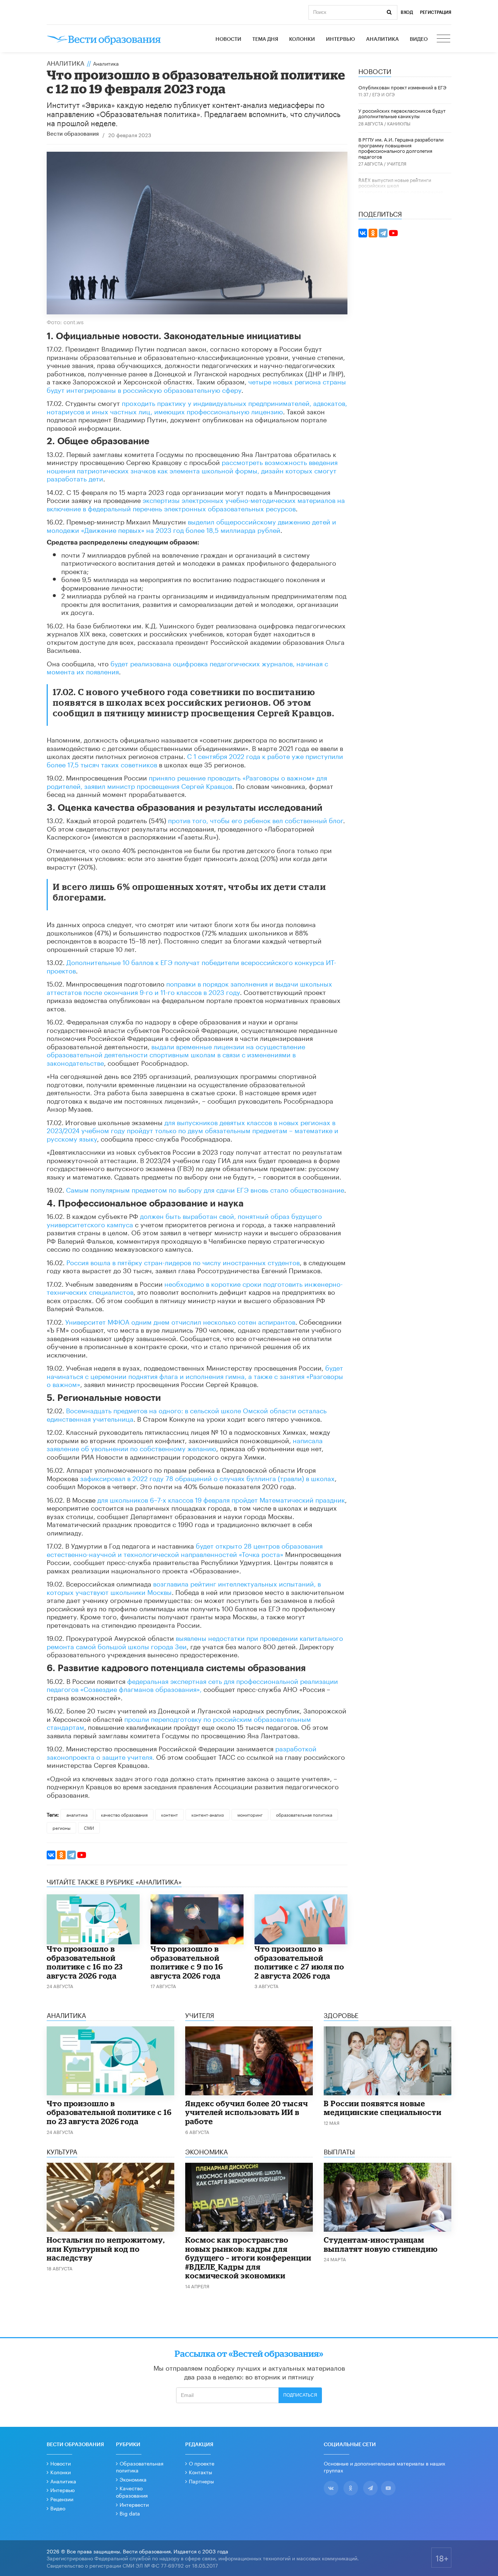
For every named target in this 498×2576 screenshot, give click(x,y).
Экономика (133, 2479)
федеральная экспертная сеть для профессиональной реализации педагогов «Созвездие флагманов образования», (192, 1684)
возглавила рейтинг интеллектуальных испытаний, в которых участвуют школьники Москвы (184, 1587)
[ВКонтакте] (51, 1855)
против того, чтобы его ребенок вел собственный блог (256, 820)
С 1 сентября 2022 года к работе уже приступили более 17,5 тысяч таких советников (195, 760)
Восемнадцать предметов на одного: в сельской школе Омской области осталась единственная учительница (187, 1414)
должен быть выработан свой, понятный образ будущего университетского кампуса (184, 1219)
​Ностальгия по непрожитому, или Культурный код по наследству (106, 2249)
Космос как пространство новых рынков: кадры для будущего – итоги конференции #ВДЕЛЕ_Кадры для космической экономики (248, 2258)
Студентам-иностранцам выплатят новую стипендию (381, 2244)
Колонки (302, 39)
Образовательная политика (140, 2467)
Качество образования (415, 192)
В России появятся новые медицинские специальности (383, 2108)
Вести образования (73, 134)
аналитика (77, 1814)
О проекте (202, 2463)
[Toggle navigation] (444, 39)
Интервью (341, 39)
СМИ (89, 1827)
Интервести (134, 2504)
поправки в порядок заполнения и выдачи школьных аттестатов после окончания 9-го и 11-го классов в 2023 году (189, 987)
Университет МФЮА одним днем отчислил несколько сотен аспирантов (180, 1321)
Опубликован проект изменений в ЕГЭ (402, 87)
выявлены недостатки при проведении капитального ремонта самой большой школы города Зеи (195, 1641)
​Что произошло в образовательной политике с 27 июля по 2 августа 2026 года (299, 1962)
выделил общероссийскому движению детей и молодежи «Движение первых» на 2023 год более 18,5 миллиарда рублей (191, 525)
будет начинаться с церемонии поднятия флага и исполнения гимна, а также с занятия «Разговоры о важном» (195, 1375)
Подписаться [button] (300, 2395)
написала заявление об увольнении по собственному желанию (185, 1444)
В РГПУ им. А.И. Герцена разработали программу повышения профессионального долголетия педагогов (401, 148)
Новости (228, 39)
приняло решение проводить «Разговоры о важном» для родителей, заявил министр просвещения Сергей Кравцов (187, 781)
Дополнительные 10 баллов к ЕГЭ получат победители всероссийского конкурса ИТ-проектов (191, 966)
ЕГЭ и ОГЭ (384, 94)
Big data (130, 2513)
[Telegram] (71, 1855)
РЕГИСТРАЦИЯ (436, 12)
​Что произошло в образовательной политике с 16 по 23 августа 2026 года (85, 1962)
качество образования (124, 1814)
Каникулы (399, 123)
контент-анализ (208, 1814)
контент (170, 1814)
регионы (61, 1827)
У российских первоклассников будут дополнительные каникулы (402, 113)
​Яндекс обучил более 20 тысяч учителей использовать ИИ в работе (247, 2112)
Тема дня (265, 39)
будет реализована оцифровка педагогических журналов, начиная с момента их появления (187, 667)
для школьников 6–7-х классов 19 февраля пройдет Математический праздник (221, 1499)
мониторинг (250, 1814)
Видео (419, 39)
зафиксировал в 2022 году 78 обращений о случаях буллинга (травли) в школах (207, 1477)
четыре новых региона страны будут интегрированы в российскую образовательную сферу (196, 385)
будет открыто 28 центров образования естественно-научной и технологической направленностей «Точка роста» (185, 1549)
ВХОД (407, 12)
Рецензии (62, 2499)
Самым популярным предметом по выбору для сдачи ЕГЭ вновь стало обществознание (205, 1189)
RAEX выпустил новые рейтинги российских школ (395, 182)
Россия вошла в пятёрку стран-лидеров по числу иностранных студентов (183, 1262)
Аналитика (382, 39)
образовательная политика (304, 1814)
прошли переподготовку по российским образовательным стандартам (179, 1722)
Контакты (201, 2472)
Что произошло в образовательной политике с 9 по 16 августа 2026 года (187, 1962)
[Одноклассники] (61, 1855)
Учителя (397, 163)
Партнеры (201, 2481)
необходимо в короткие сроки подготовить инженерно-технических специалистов (195, 1287)
